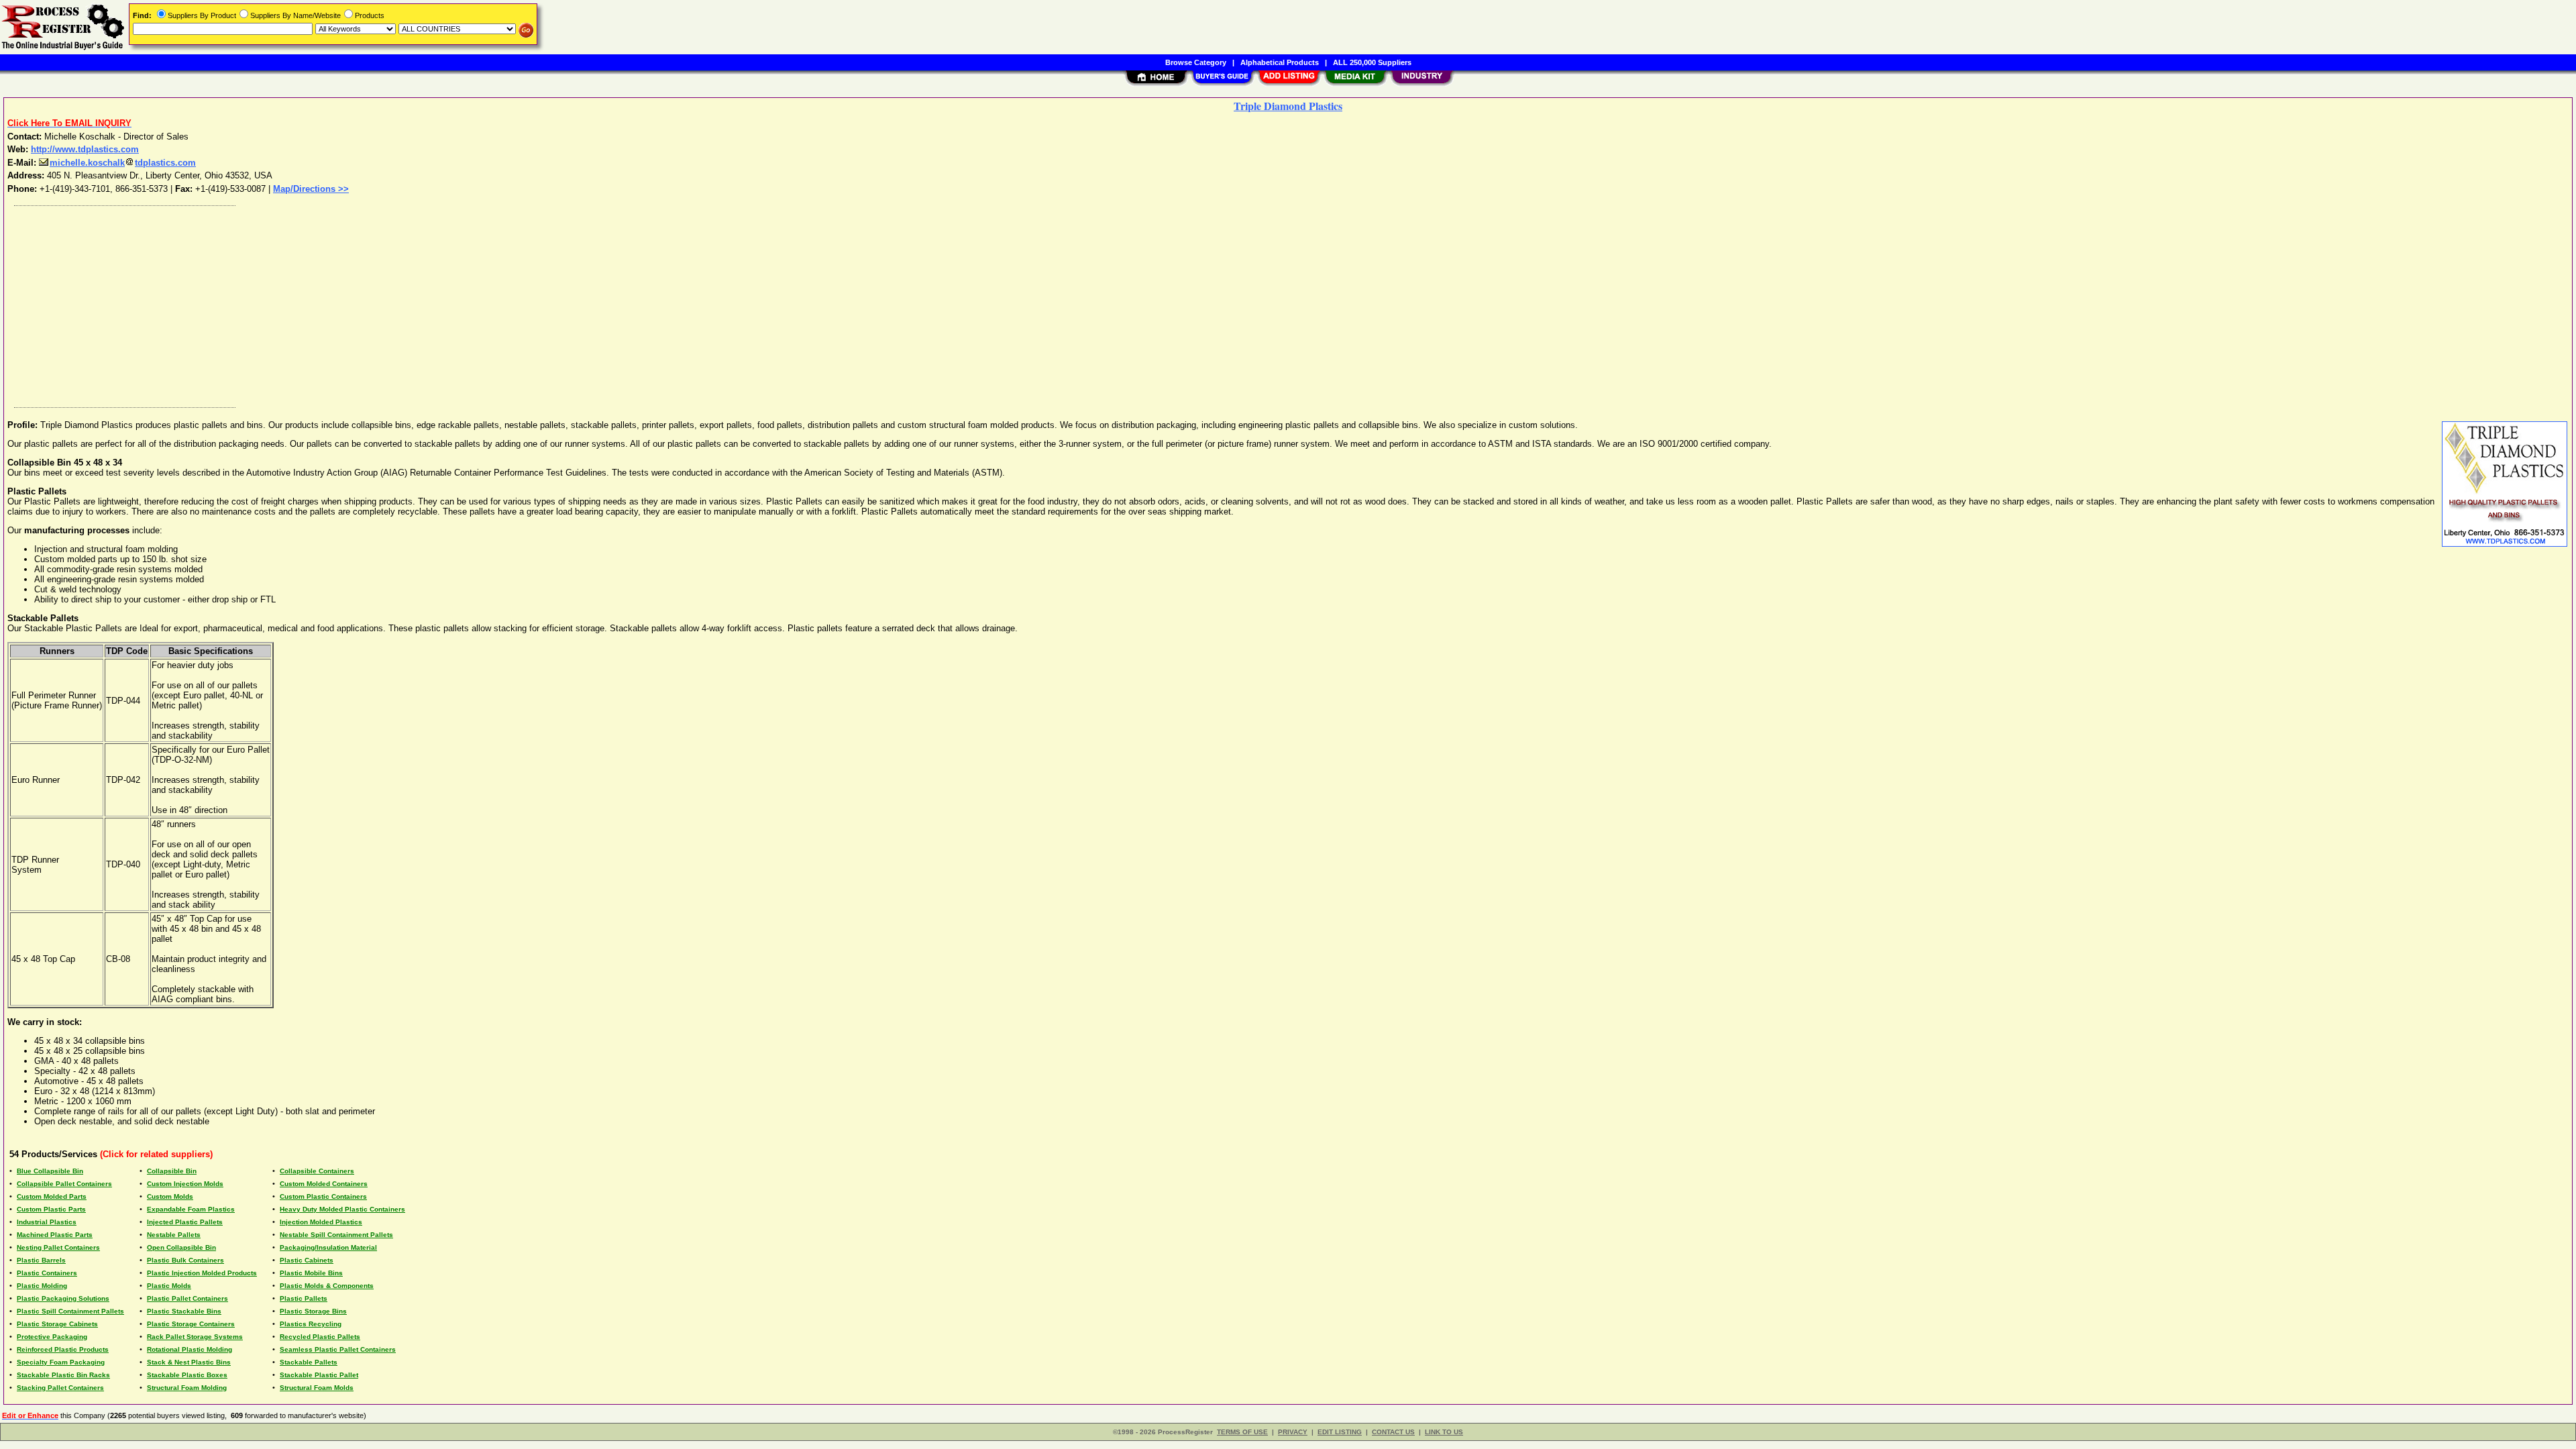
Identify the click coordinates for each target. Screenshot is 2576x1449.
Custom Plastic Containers (323, 1196)
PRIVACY (1293, 1432)
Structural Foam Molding (187, 1388)
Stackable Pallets (309, 1362)
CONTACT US (1393, 1432)
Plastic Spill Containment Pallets (70, 1311)
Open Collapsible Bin (181, 1247)
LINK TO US (1444, 1432)
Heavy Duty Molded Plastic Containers (342, 1209)
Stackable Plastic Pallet (319, 1375)
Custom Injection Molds (185, 1184)
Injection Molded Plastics (321, 1222)
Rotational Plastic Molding (190, 1349)
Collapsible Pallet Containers (64, 1184)
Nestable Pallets (174, 1235)
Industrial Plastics (47, 1222)
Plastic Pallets (304, 1298)
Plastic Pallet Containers (187, 1298)
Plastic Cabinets (307, 1260)
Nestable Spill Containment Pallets (336, 1235)
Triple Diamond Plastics (1288, 106)
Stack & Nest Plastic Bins (189, 1362)
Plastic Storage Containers (191, 1324)
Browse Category (1196, 62)
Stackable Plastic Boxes (187, 1375)
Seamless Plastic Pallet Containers (338, 1349)
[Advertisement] (411, 303)
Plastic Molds (169, 1286)
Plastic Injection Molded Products (202, 1273)
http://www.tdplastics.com (85, 149)
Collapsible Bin (172, 1171)
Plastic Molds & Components (327, 1286)
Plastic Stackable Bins (184, 1311)
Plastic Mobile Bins (311, 1273)
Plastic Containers (47, 1273)
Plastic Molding (42, 1286)
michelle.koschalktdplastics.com (123, 163)
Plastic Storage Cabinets (57, 1324)
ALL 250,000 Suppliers (1372, 62)
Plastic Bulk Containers (185, 1260)
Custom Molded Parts (52, 1196)
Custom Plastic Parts (51, 1209)
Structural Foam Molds (317, 1388)
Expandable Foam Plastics (191, 1209)
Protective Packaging (52, 1337)
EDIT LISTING (1340, 1432)
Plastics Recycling (311, 1324)
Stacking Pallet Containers (60, 1388)
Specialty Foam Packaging (61, 1362)
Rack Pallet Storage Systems (195, 1337)
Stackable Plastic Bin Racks (63, 1375)
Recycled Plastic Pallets (320, 1337)
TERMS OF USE (1242, 1432)
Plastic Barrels (41, 1260)
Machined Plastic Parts (55, 1235)
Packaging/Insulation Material (328, 1247)
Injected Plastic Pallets (185, 1222)
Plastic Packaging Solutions (63, 1298)
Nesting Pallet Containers (58, 1247)
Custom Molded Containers (324, 1184)
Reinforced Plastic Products (63, 1349)
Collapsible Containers (317, 1171)
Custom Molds (170, 1196)
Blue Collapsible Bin (50, 1171)
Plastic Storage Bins (313, 1311)
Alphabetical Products (1280, 62)
